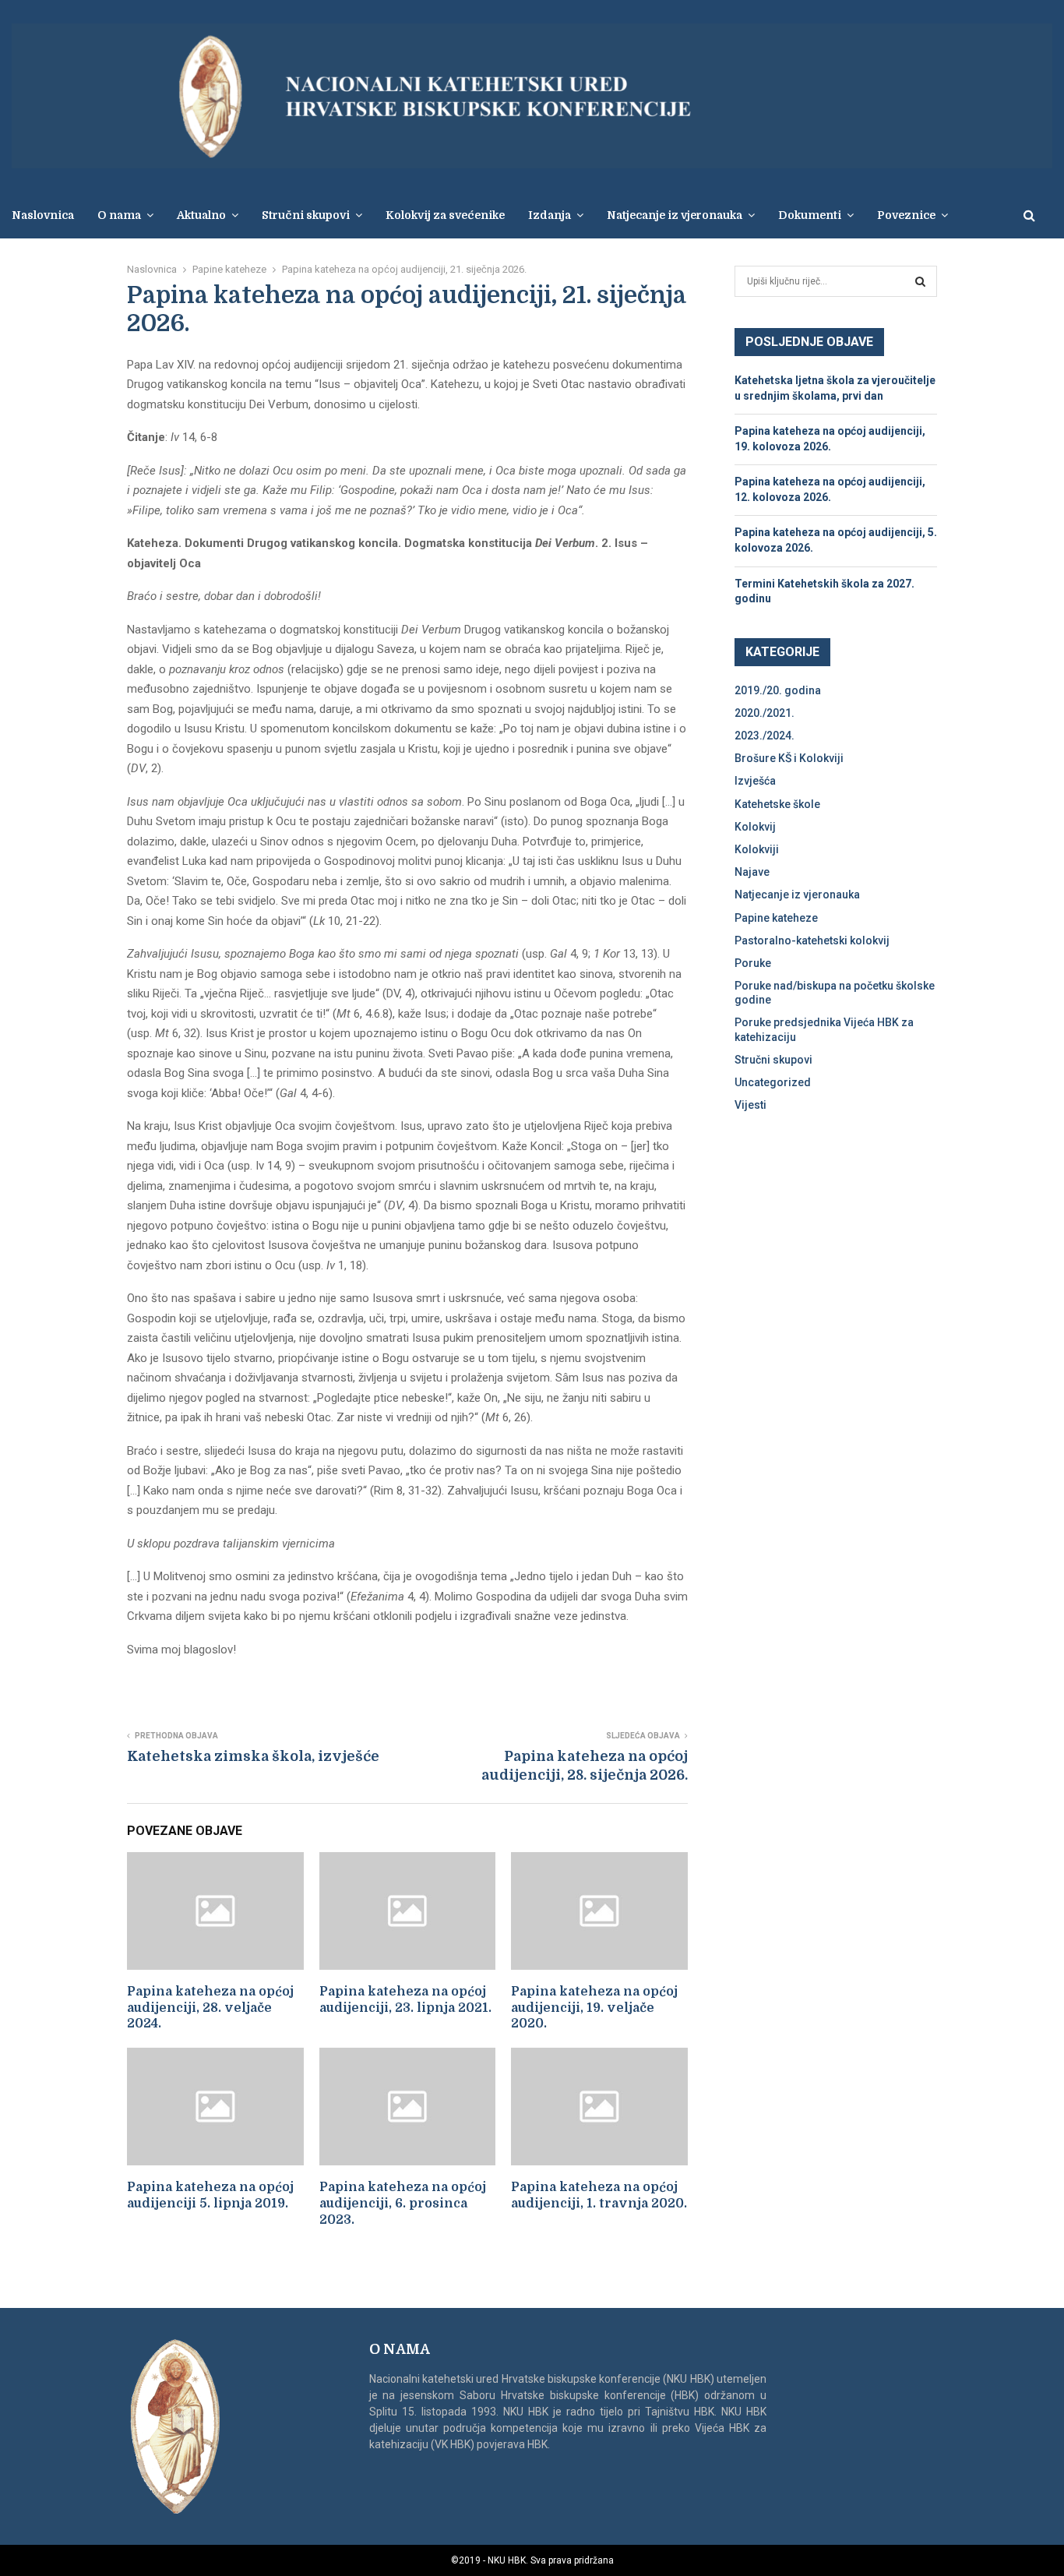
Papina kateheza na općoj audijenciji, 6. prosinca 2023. (403, 2204)
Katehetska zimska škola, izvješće (253, 1756)
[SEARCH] (920, 281)
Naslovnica (43, 215)
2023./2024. (765, 736)
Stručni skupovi (773, 1060)
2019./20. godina (778, 690)
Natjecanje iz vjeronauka (675, 215)
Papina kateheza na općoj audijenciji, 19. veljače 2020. (594, 2008)
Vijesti (750, 1105)
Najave (752, 872)
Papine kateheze (776, 918)
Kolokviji (757, 849)
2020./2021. (765, 713)
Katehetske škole (777, 804)
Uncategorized (773, 1082)
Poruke (753, 963)
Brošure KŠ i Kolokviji (789, 758)
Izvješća (755, 781)
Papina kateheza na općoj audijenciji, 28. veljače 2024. (210, 2008)
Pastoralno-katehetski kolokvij (812, 940)
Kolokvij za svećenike (445, 215)
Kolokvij (755, 827)
